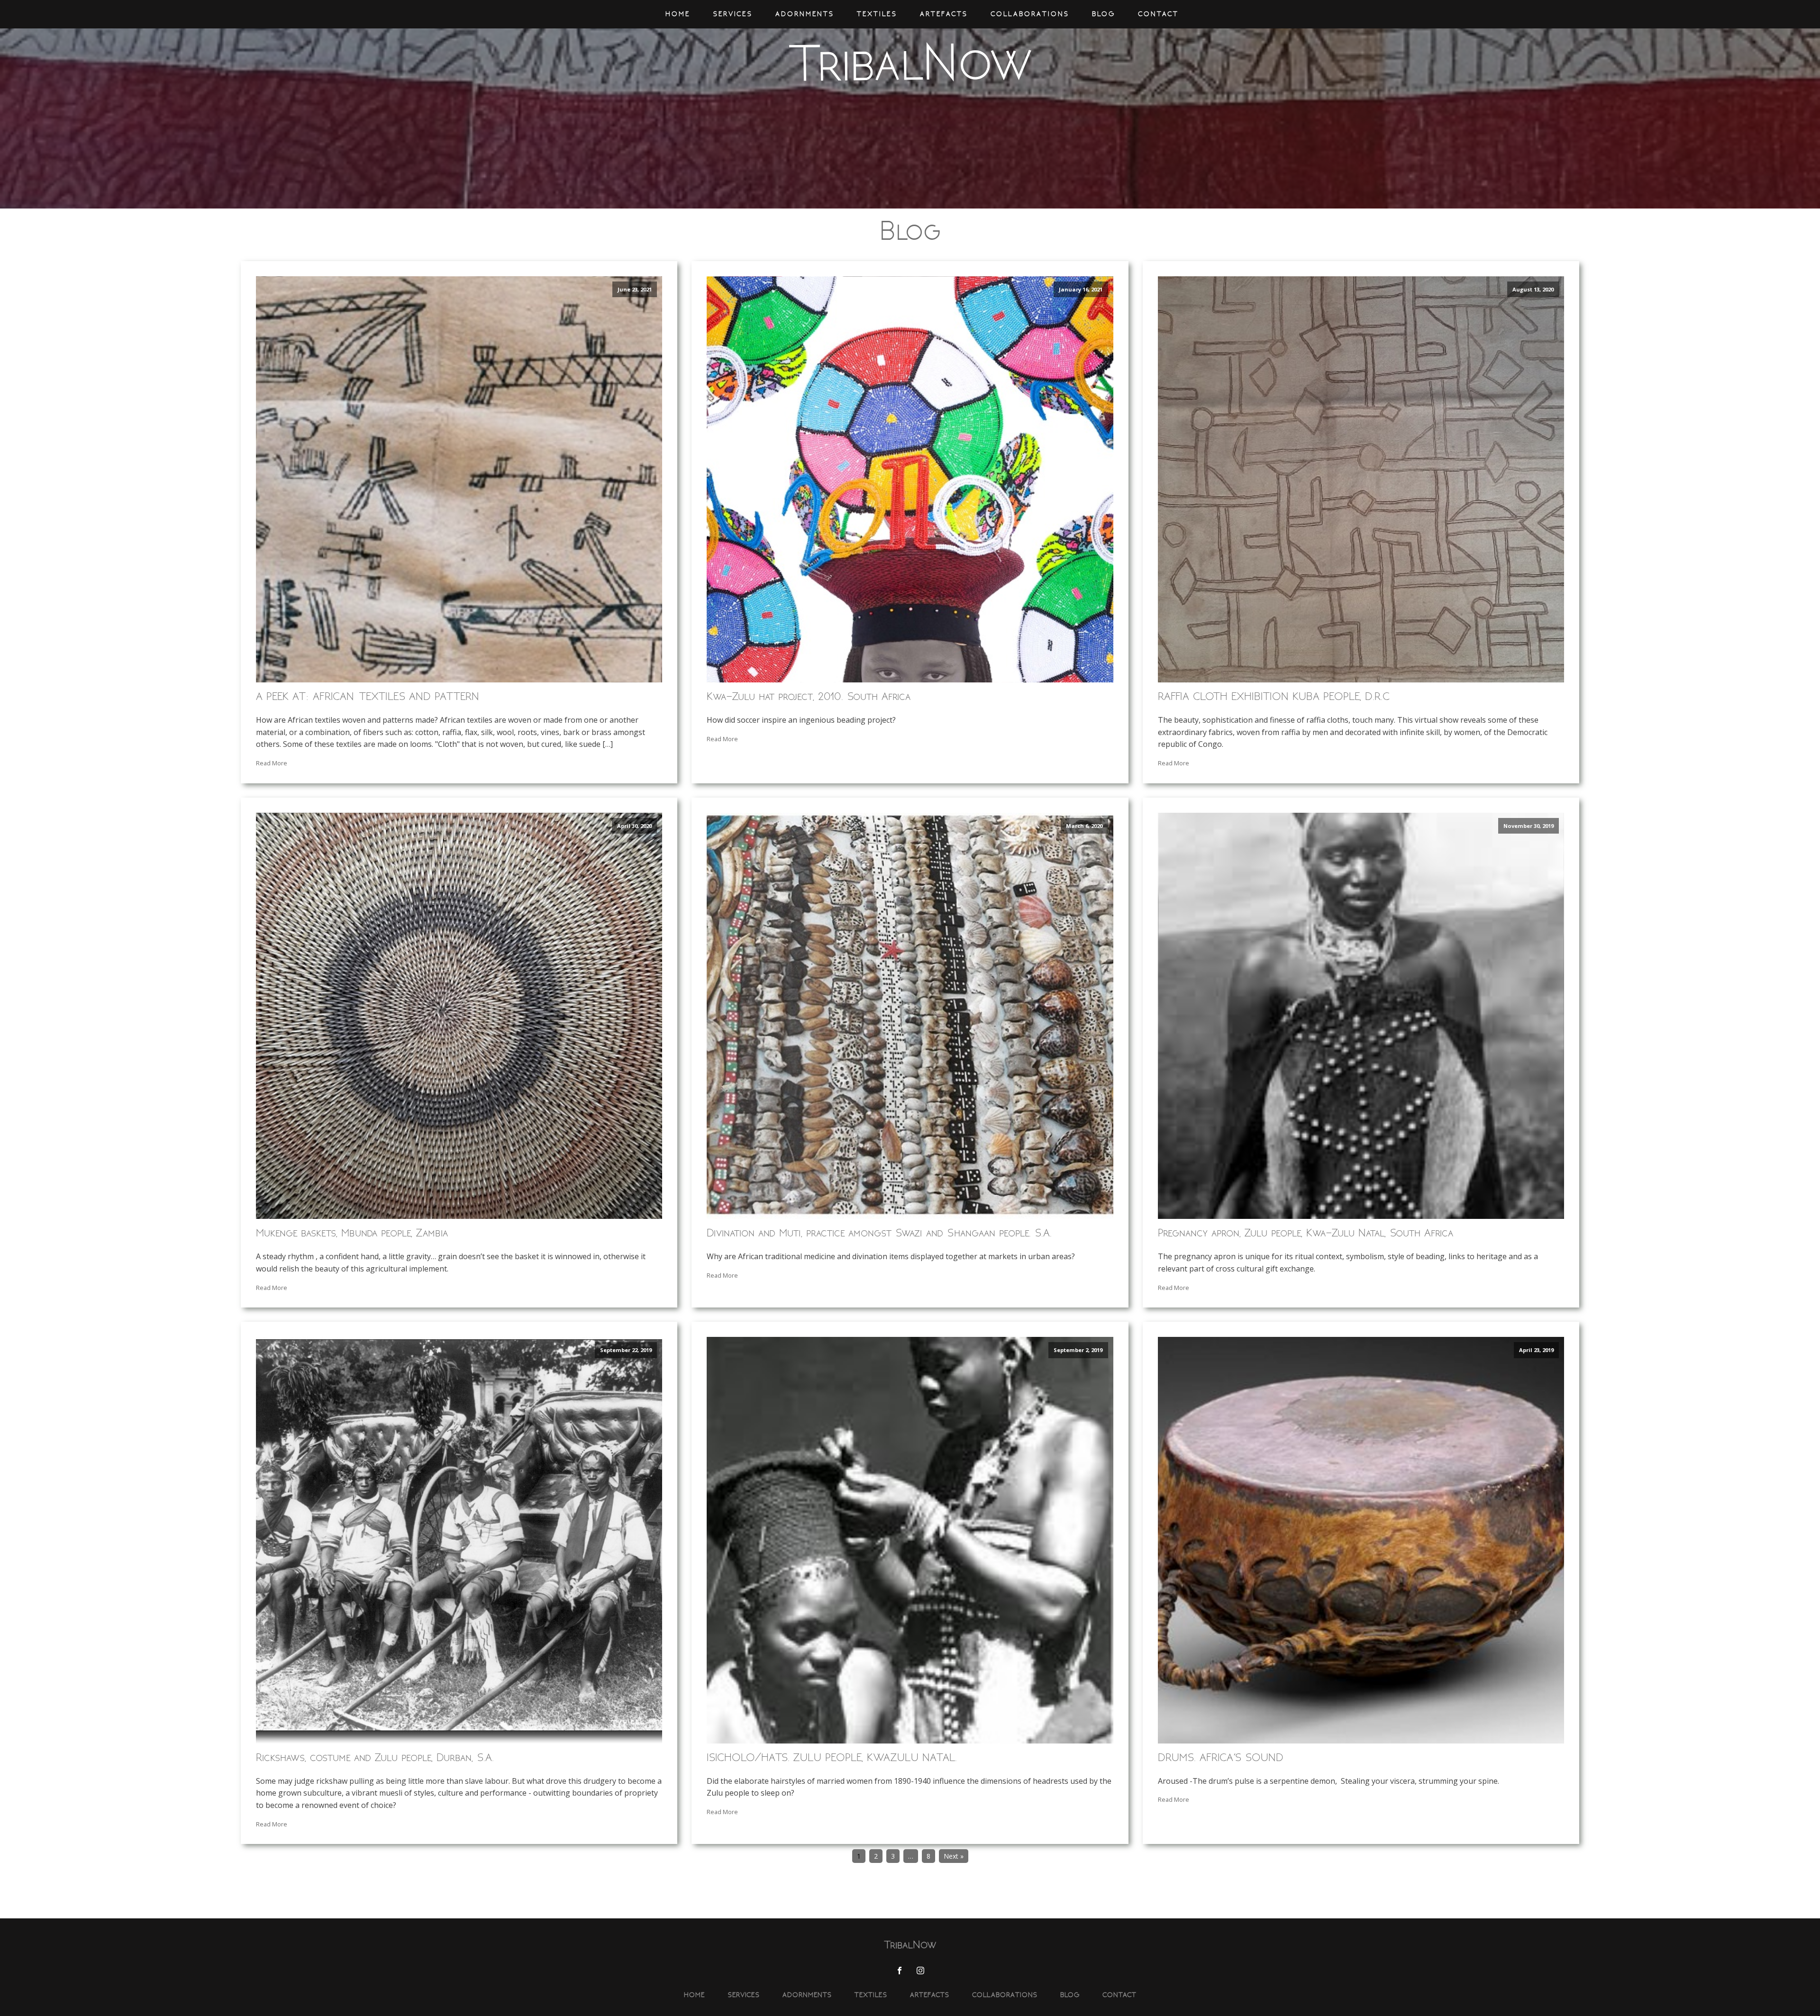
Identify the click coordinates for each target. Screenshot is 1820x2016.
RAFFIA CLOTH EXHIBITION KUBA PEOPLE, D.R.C (1274, 696)
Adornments (805, 14)
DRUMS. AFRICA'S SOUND (1221, 1757)
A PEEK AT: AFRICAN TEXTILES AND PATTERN (368, 696)
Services (733, 14)
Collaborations (1030, 14)
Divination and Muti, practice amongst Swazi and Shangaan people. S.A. (879, 1233)
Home (678, 14)
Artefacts (944, 14)
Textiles (877, 14)
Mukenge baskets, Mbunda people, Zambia (352, 1233)
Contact (1158, 14)
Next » (954, 1856)
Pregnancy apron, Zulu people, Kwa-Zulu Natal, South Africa (1306, 1233)
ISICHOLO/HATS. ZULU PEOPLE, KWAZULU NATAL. (832, 1757)
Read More (272, 763)
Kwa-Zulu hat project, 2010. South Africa (809, 696)
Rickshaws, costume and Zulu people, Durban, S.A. (375, 1757)
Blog (1104, 14)
